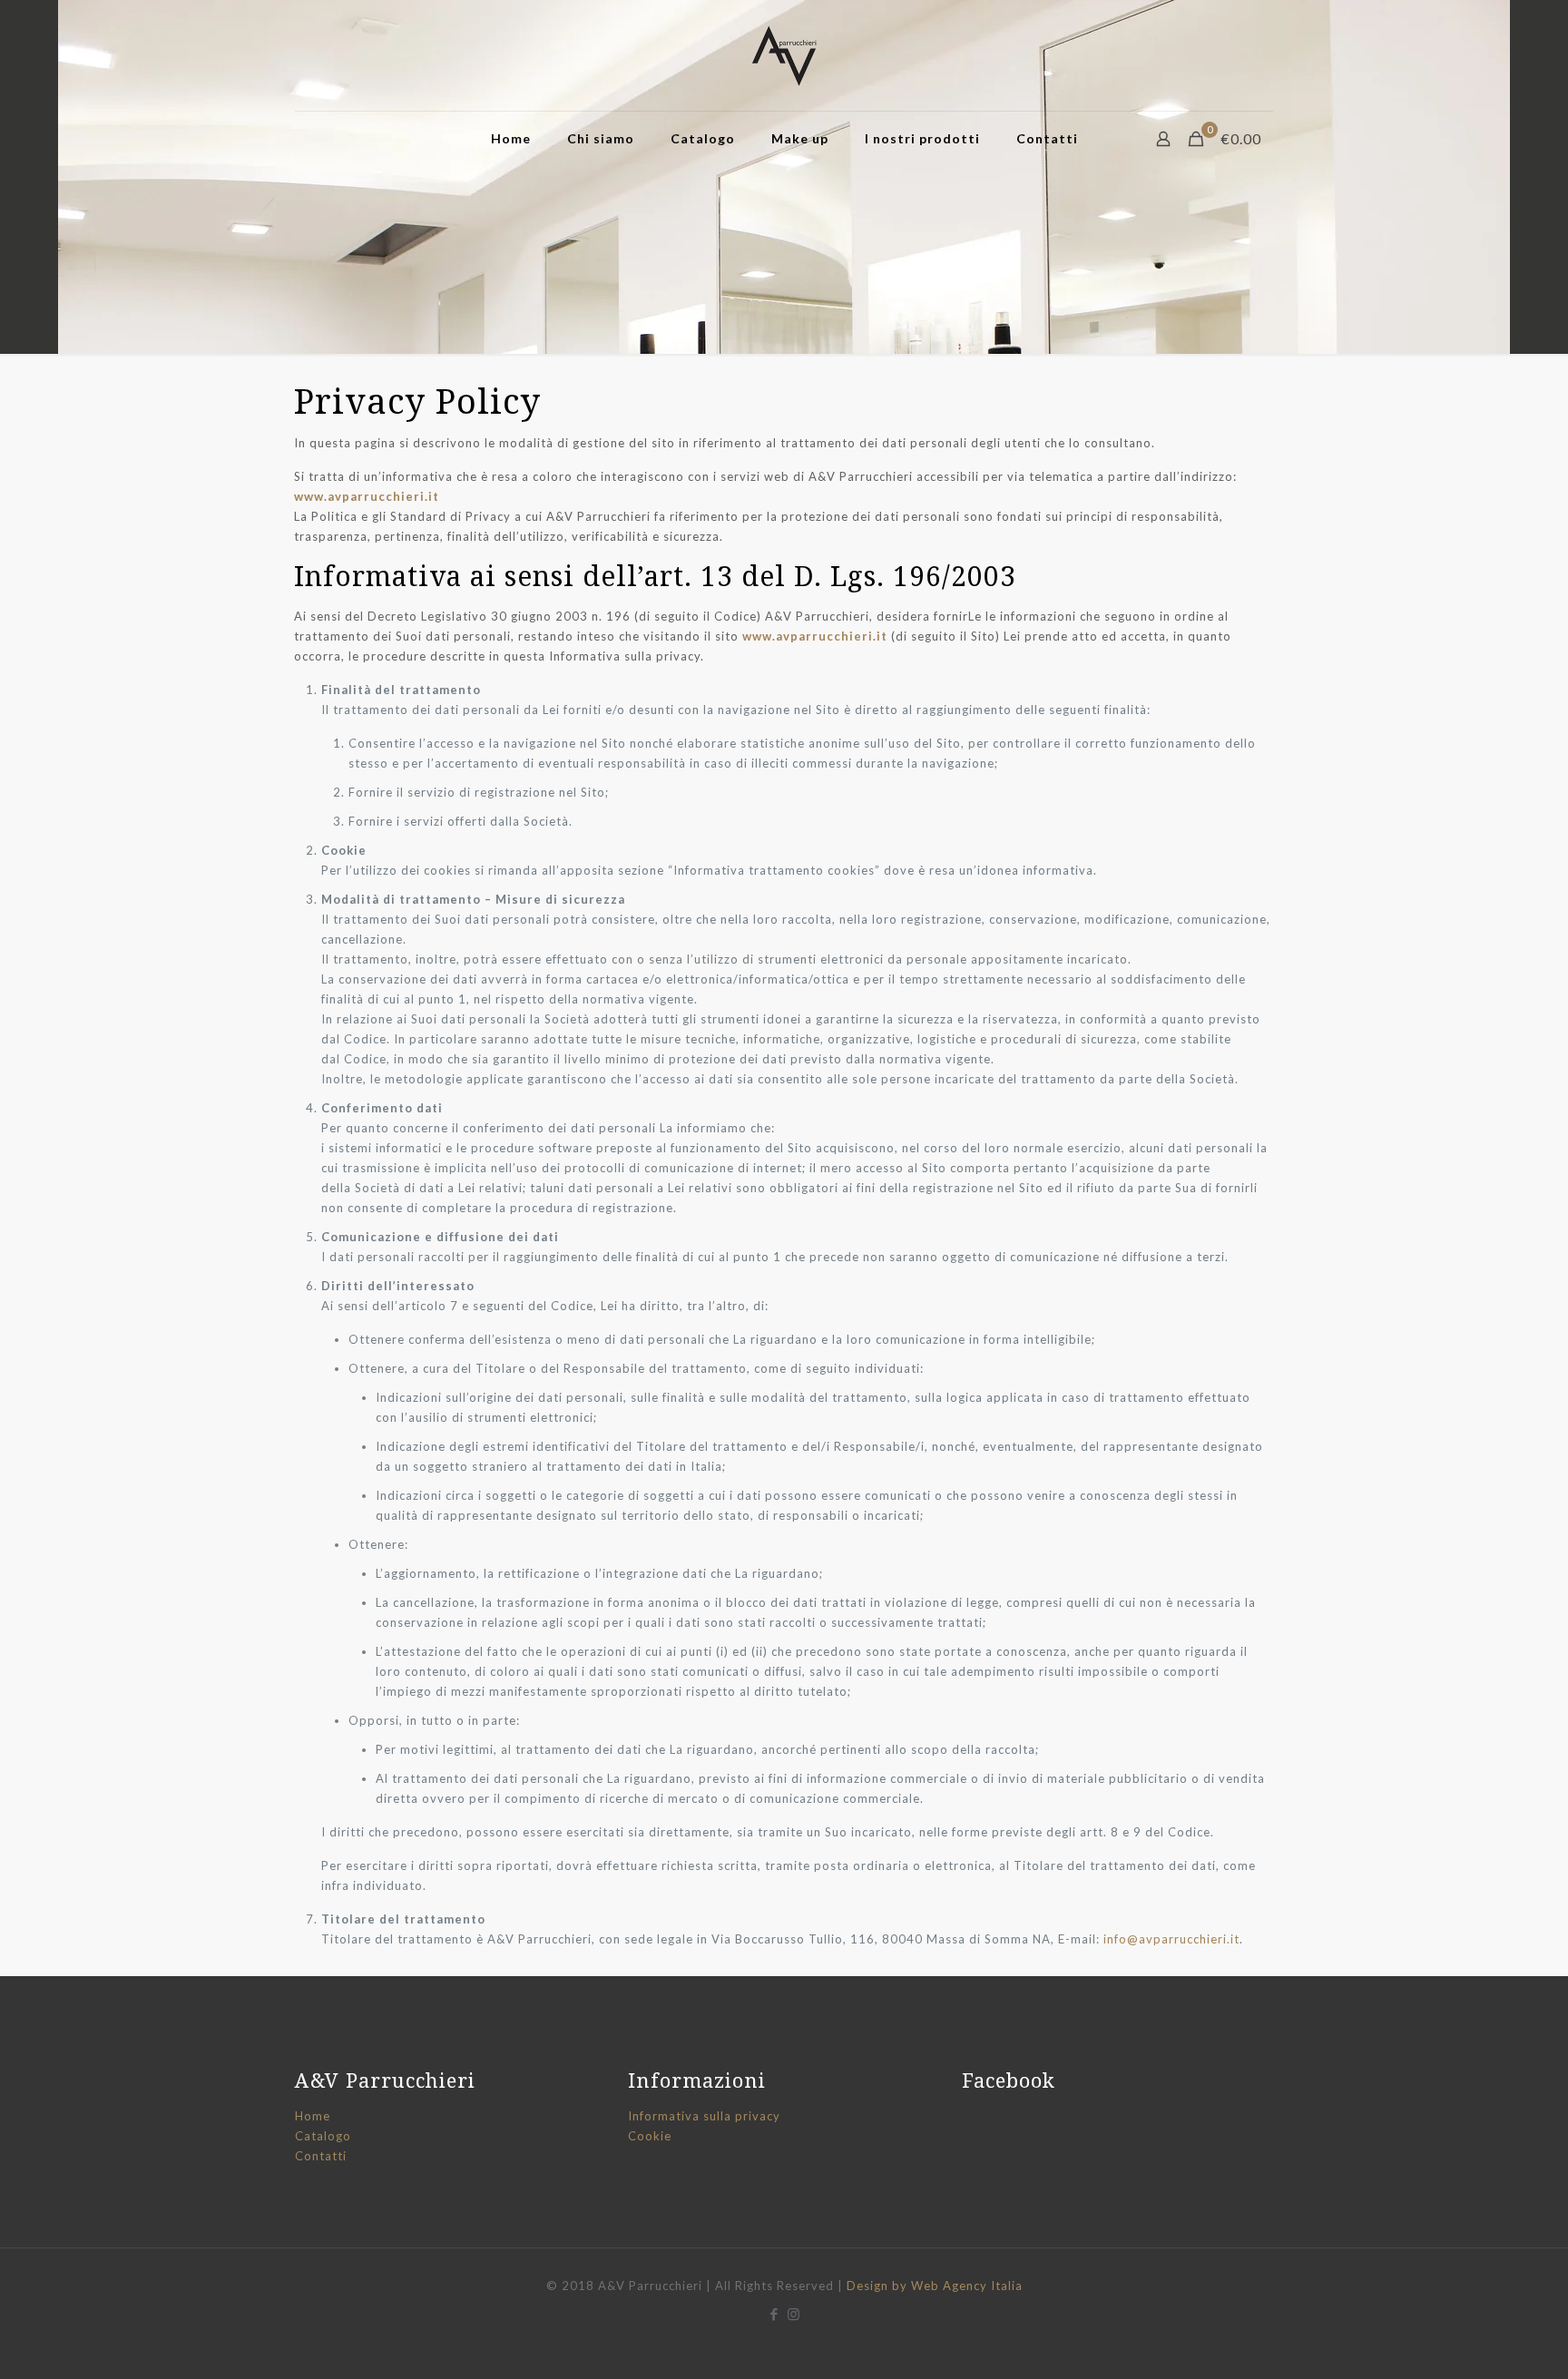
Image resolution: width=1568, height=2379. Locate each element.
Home (313, 2116)
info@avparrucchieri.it (1171, 1939)
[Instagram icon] (794, 2314)
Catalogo (323, 2136)
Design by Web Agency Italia (935, 2286)
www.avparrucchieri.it (367, 496)
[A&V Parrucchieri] (784, 55)
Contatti (321, 2156)
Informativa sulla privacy (704, 2116)
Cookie (650, 2136)
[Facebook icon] (774, 2314)
